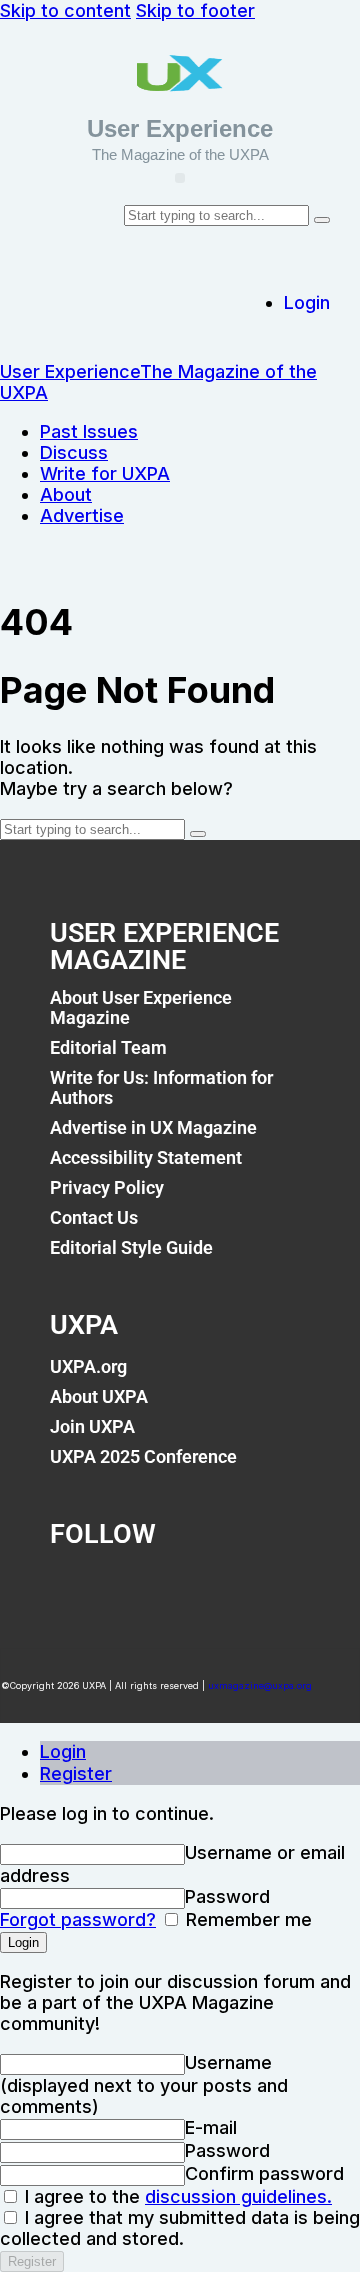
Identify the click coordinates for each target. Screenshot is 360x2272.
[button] (180, 178)
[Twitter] (141, 1589)
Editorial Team (108, 1047)
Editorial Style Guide (131, 1247)
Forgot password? (78, 1919)
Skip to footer (195, 10)
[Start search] (322, 220)
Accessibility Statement (146, 1157)
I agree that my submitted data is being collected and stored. (180, 2228)
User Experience (180, 128)
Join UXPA (92, 1426)
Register (76, 1773)
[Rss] (274, 1589)
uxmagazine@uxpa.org (260, 1685)
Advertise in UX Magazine (153, 1127)
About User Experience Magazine (141, 1007)
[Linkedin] (208, 1589)
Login (63, 1751)
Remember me (246, 1919)
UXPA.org (88, 1366)
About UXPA (99, 1396)
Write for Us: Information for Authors (161, 1087)
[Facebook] (75, 1589)
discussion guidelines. (238, 2196)
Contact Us (94, 1217)
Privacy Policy (107, 1187)
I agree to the (176, 2196)
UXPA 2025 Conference (143, 1456)
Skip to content (65, 10)
